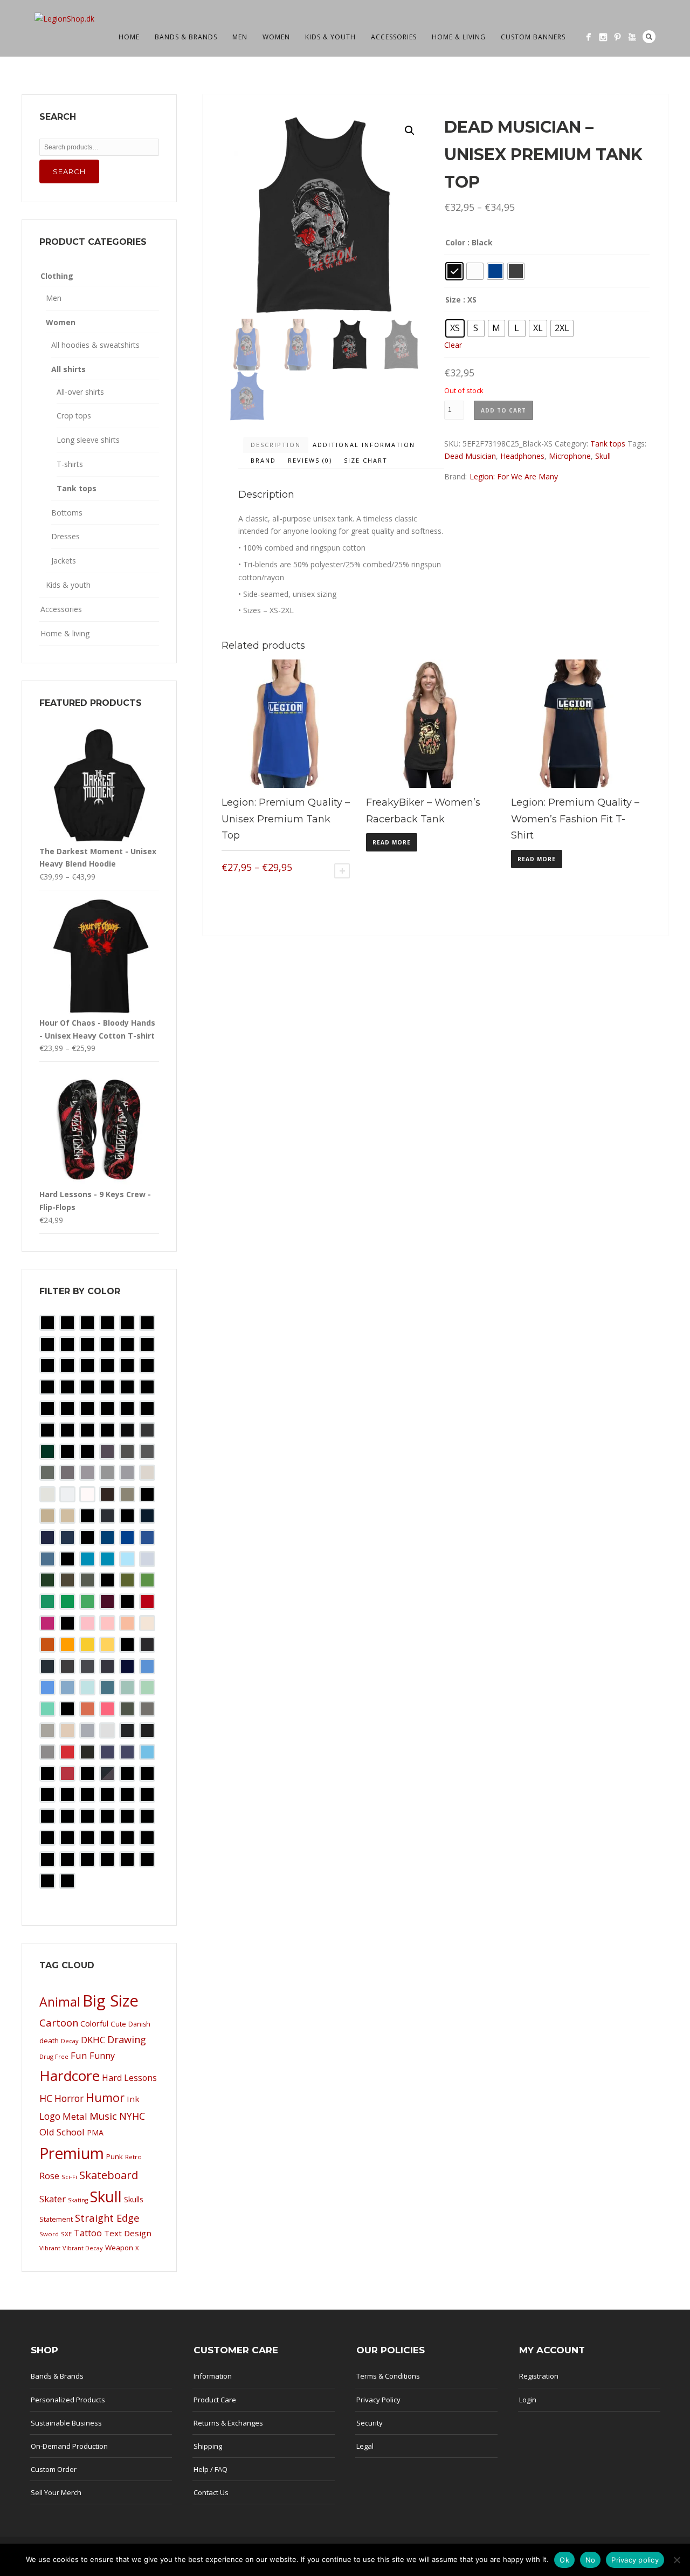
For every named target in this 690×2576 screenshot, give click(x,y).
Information (213, 2376)
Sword (49, 2234)
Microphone (570, 456)
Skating (78, 2200)
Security (370, 2423)
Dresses (65, 536)
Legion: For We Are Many (514, 476)
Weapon (119, 2248)
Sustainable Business (66, 2423)
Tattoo (88, 2233)
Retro (133, 2157)
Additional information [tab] (364, 445)
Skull (603, 456)
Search (649, 37)
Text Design (128, 2233)
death (49, 2041)
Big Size (111, 2001)
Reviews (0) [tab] (310, 460)
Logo (50, 2116)
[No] (677, 2560)
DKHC (93, 2040)
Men (240, 37)
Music (103, 2116)
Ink (133, 2099)
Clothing (57, 276)
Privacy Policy (378, 2400)
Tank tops (608, 444)
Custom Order (54, 2469)
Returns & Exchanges (228, 2423)
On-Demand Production (69, 2446)
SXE (66, 2234)
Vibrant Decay (83, 2248)
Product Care (215, 2400)
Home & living (459, 37)
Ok (564, 2560)
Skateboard (109, 2175)
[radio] (454, 271)
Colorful (94, 2024)
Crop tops (74, 415)
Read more (392, 842)
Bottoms (67, 513)
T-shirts (70, 464)
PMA (95, 2132)
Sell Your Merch (56, 2492)
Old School (62, 2132)
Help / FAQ (211, 2469)
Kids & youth (330, 37)
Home (129, 37)
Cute (118, 2024)
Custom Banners (533, 37)
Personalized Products (68, 2400)
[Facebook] (588, 37)
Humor (105, 2097)
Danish (139, 2024)
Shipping (208, 2446)
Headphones (522, 456)
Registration (539, 2376)
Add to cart (503, 410)
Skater (53, 2199)
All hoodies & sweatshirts (95, 345)
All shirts (68, 369)
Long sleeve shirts (88, 440)
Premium (72, 2153)
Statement (56, 2219)
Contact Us (211, 2492)
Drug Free (54, 2056)
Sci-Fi (69, 2177)
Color (455, 242)
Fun (79, 2055)
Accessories (394, 37)
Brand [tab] (263, 460)
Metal (75, 2116)
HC (46, 2098)
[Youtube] (632, 37)
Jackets (64, 561)
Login (528, 2400)
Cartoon (59, 2022)
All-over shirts (80, 392)
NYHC (132, 2116)
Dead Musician (470, 456)
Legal (365, 2446)
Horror (69, 2098)
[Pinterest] (617, 37)
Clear (453, 345)
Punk (115, 2156)
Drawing (127, 2039)
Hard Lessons (129, 2078)
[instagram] (603, 37)
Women (276, 37)
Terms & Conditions (388, 2376)
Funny (102, 2056)
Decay (70, 2041)
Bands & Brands (186, 37)
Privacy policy (635, 2560)
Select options (342, 871)
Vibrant (50, 2248)
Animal (60, 2002)
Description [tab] (276, 445)
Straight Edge (107, 2218)
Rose (49, 2176)
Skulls (134, 2199)
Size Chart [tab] (366, 460)
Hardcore (70, 2076)
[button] (410, 130)
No (591, 2560)
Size (453, 300)
